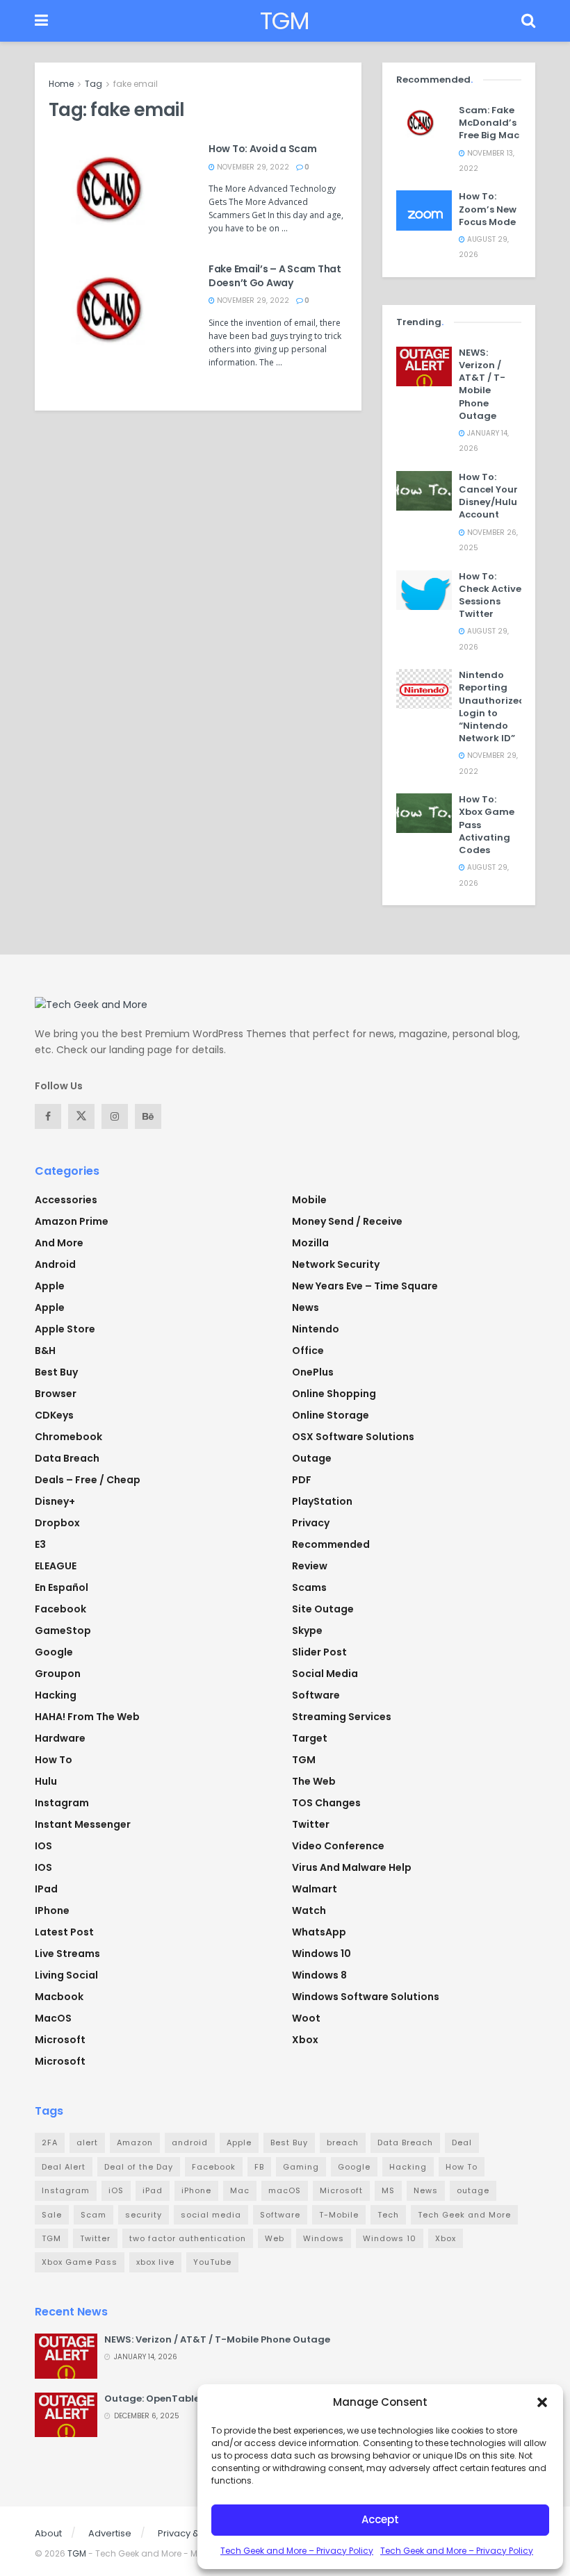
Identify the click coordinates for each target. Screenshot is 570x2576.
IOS (43, 1846)
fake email (136, 84)
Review (310, 1566)
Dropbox (57, 1523)
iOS (43, 1867)
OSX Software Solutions (353, 1437)
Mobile (309, 1200)
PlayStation (322, 1501)
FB (259, 2167)
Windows (324, 2238)
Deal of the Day (139, 2167)
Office (308, 1351)
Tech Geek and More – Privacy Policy (297, 2551)
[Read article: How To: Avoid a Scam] (118, 192)
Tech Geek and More (464, 2215)
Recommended (331, 1544)
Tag (93, 84)
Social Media (325, 1674)
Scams (309, 1587)
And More (59, 1243)
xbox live (155, 2262)
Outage (312, 1458)
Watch (309, 1910)
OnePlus (313, 1372)
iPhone (52, 1910)
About (48, 2533)
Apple (50, 1286)
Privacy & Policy (193, 2533)
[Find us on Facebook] (48, 1116)
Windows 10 (321, 1954)
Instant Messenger (83, 1824)
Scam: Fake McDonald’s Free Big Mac (489, 123)
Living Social (66, 1975)
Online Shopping (334, 1394)
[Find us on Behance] (148, 1116)
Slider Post (319, 1652)
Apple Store (65, 1329)
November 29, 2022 (252, 167)
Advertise (110, 2533)
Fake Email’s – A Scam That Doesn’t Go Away (275, 276)
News (306, 1307)
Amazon (135, 2142)
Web (275, 2238)
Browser (56, 1394)
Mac (240, 2190)
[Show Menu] (41, 21)
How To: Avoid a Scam (262, 149)
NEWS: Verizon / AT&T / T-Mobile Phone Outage (482, 384)
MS (388, 2190)
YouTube (212, 2262)
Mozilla (310, 1243)
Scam (93, 2215)
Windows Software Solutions (366, 1997)
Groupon (58, 1674)
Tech (388, 2215)
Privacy (311, 1523)
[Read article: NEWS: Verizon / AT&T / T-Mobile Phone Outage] (424, 366)
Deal (462, 2142)
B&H (45, 1351)
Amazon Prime (72, 1221)
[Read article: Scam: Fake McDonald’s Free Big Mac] (424, 124)
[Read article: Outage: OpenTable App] (66, 2415)
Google (54, 1652)
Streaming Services (342, 1717)
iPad (46, 1889)
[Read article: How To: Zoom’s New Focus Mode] (424, 210)
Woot (306, 2018)
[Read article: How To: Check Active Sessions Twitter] (424, 590)
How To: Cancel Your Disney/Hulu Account (488, 496)
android (190, 2142)
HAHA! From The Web (87, 1717)
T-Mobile (339, 2215)
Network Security (336, 1264)
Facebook (60, 1609)
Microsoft (60, 2040)
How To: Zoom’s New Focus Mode (488, 209)
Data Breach (67, 1458)
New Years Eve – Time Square (365, 1286)
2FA (50, 2142)
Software (316, 1695)
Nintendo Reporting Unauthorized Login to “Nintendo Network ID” (492, 707)
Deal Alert (64, 2167)
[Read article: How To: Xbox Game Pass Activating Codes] (424, 813)
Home (61, 84)
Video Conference (338, 1846)
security (144, 2215)
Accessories (66, 1200)
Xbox (305, 2040)
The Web (314, 1781)
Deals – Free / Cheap (88, 1480)
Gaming (301, 2167)
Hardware (60, 1738)
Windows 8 (319, 1975)
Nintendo (316, 1329)
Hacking (56, 1695)
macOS (53, 2018)
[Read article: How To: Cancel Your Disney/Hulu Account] (424, 491)
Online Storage (331, 1415)
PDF (302, 1480)
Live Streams (67, 1954)
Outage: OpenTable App (162, 2399)
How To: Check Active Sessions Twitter (490, 595)
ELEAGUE (56, 1566)
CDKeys (54, 1415)
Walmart (315, 1889)
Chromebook (68, 1437)
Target (310, 1738)
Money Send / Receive (347, 1221)
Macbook (59, 1997)
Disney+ (55, 1501)
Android (55, 1264)
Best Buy (56, 1372)
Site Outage (323, 1609)
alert (87, 2142)
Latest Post (64, 1932)
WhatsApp (319, 1932)
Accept (380, 2519)
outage (473, 2190)
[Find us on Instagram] (115, 1116)
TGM (285, 21)
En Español (62, 1587)
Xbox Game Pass (80, 2262)
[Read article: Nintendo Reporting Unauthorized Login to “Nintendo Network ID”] (424, 689)
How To (54, 1760)
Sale (52, 2215)
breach (343, 2142)
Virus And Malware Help (352, 1867)
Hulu (46, 1781)
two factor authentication (188, 2238)
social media (211, 2215)
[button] (542, 2402)
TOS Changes (326, 1803)
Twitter (311, 1824)
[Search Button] (528, 21)
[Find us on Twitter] (81, 1116)
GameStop (63, 1630)
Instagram (62, 1803)
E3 (40, 1544)
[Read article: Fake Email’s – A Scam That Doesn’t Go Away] (118, 312)
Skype (307, 1630)
